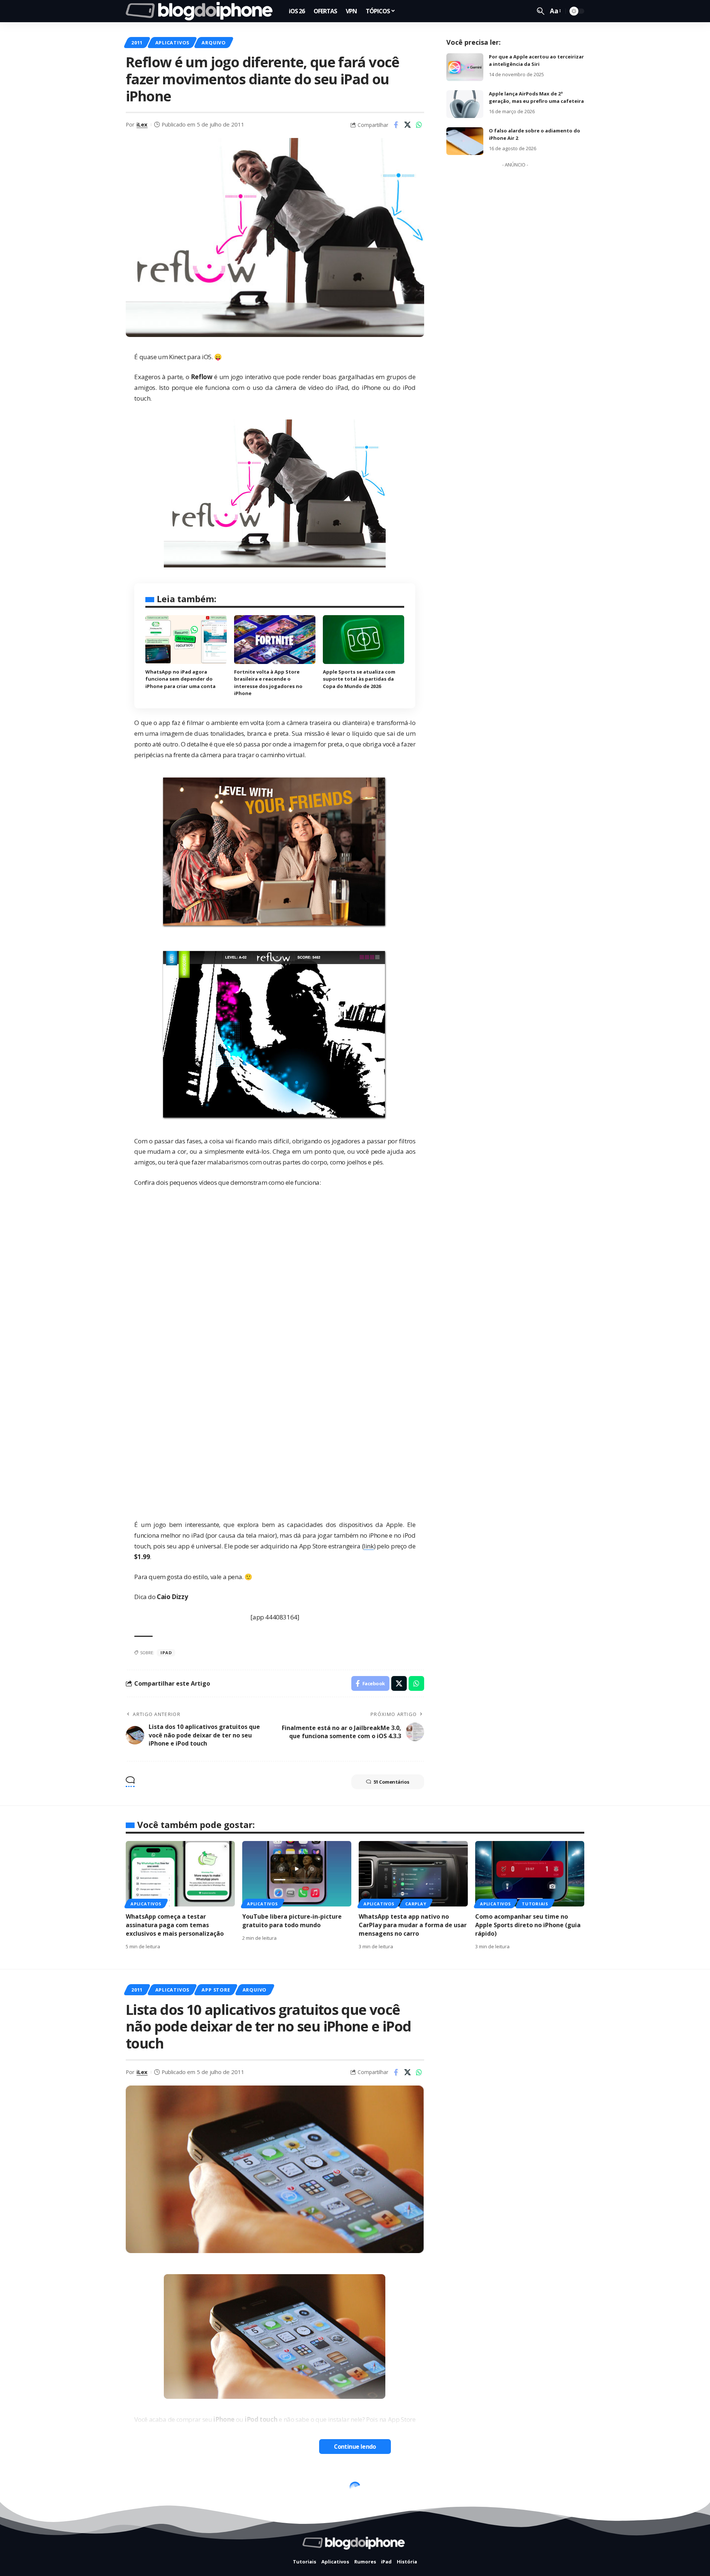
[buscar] (541, 11)
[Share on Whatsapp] (419, 125)
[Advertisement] (515, 282)
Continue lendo (355, 2447)
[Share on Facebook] (396, 125)
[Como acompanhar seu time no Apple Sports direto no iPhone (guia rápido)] (530, 1874)
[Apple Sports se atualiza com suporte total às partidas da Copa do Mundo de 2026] (364, 640)
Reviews (247, 2489)
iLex (142, 124)
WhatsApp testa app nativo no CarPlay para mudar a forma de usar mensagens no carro (413, 1925)
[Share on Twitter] (408, 125)
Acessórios (171, 2489)
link (368, 1546)
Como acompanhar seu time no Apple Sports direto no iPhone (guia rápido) (528, 1925)
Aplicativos (172, 43)
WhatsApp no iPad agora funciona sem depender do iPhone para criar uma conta (180, 679)
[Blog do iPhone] (201, 11)
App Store (216, 1990)
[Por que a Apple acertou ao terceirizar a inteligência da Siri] (465, 67)
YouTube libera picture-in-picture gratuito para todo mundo (292, 1921)
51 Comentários (391, 1782)
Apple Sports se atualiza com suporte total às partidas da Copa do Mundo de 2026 (359, 679)
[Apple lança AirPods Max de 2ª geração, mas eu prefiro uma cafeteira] (465, 104)
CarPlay (416, 1904)
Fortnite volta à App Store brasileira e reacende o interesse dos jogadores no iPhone (268, 683)
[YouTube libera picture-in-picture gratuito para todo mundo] (297, 1874)
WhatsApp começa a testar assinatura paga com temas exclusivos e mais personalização (175, 1925)
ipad (166, 1653)
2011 (137, 43)
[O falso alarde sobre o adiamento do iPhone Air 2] (465, 141)
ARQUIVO (214, 43)
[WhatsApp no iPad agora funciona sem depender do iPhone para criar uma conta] (186, 640)
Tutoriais (535, 1904)
